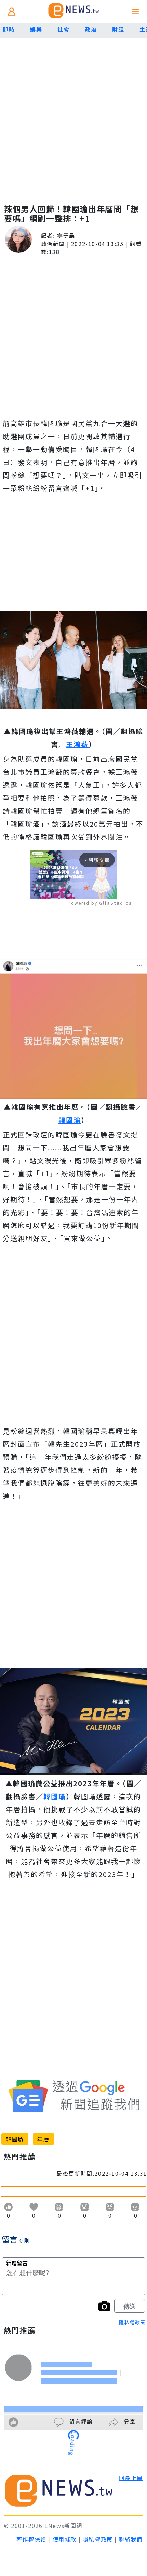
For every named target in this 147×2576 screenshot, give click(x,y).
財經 (118, 29)
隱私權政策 (132, 2322)
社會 (63, 29)
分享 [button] (129, 2421)
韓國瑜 (70, 1120)
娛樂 (36, 29)
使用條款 (65, 2539)
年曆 (43, 2139)
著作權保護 (31, 2539)
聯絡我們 (131, 2539)
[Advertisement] (73, 114)
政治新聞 (53, 244)
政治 (91, 29)
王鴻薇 (77, 744)
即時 (9, 29)
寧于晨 (66, 235)
